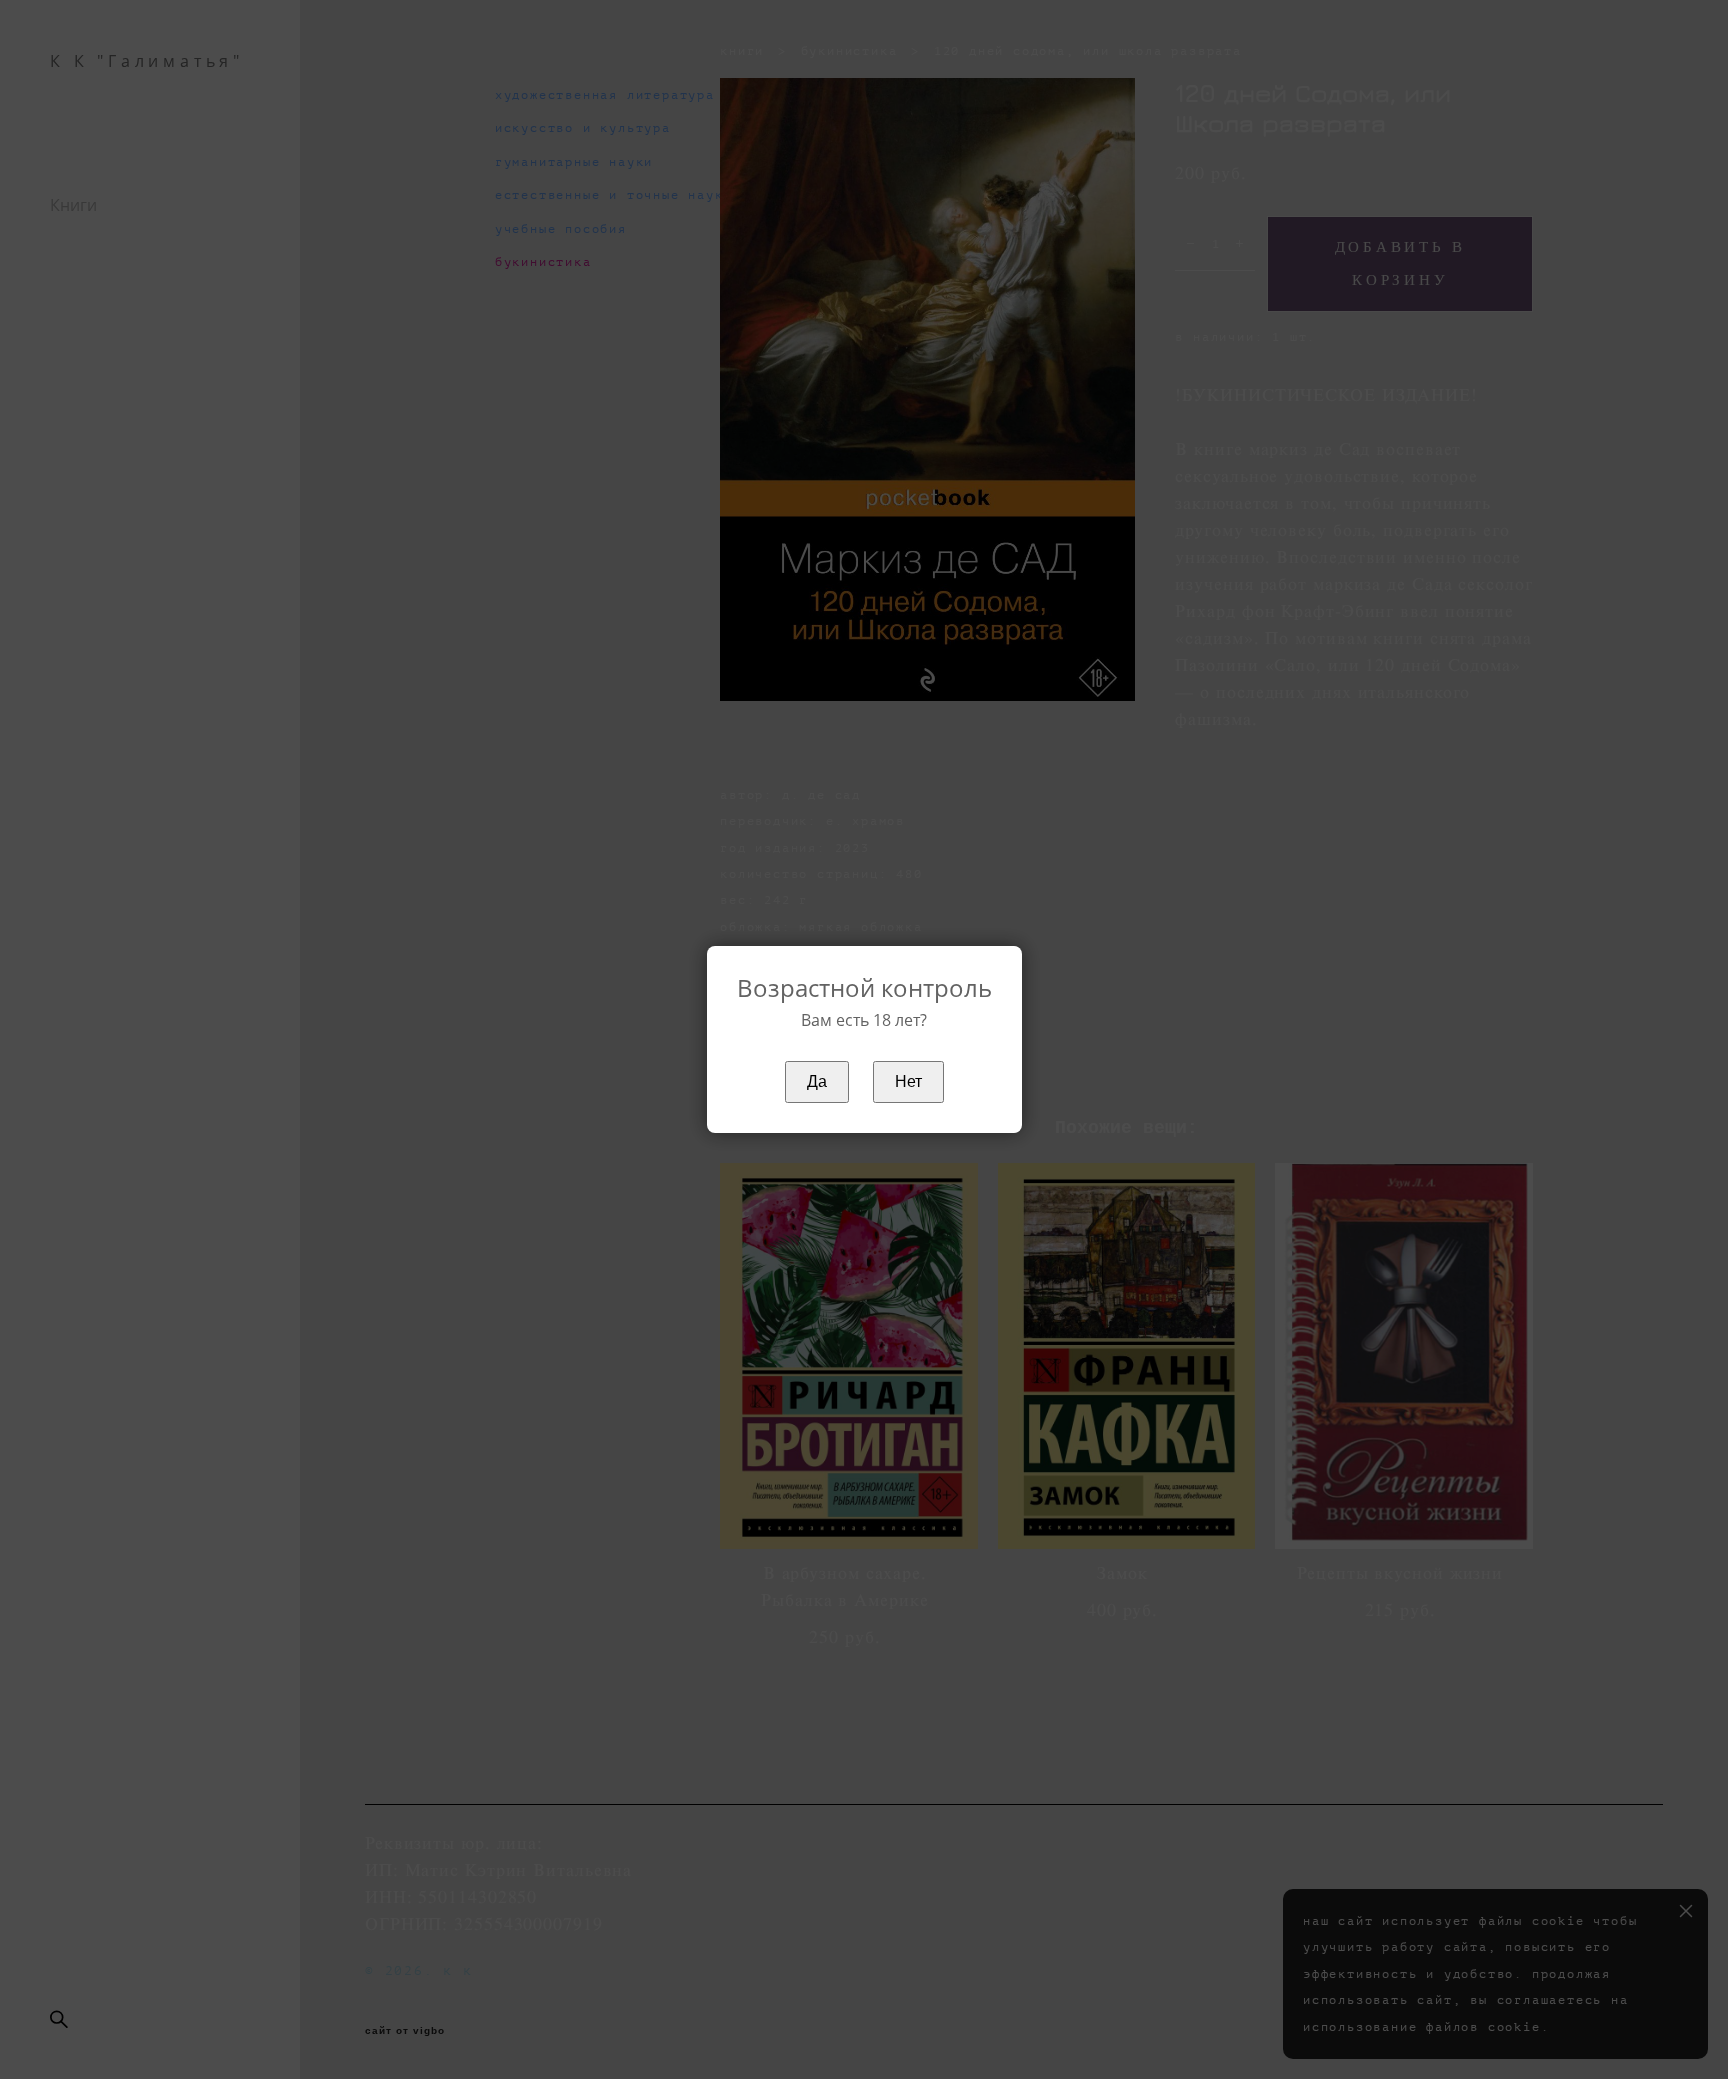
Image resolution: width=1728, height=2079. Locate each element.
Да (817, 1081)
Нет (908, 1081)
